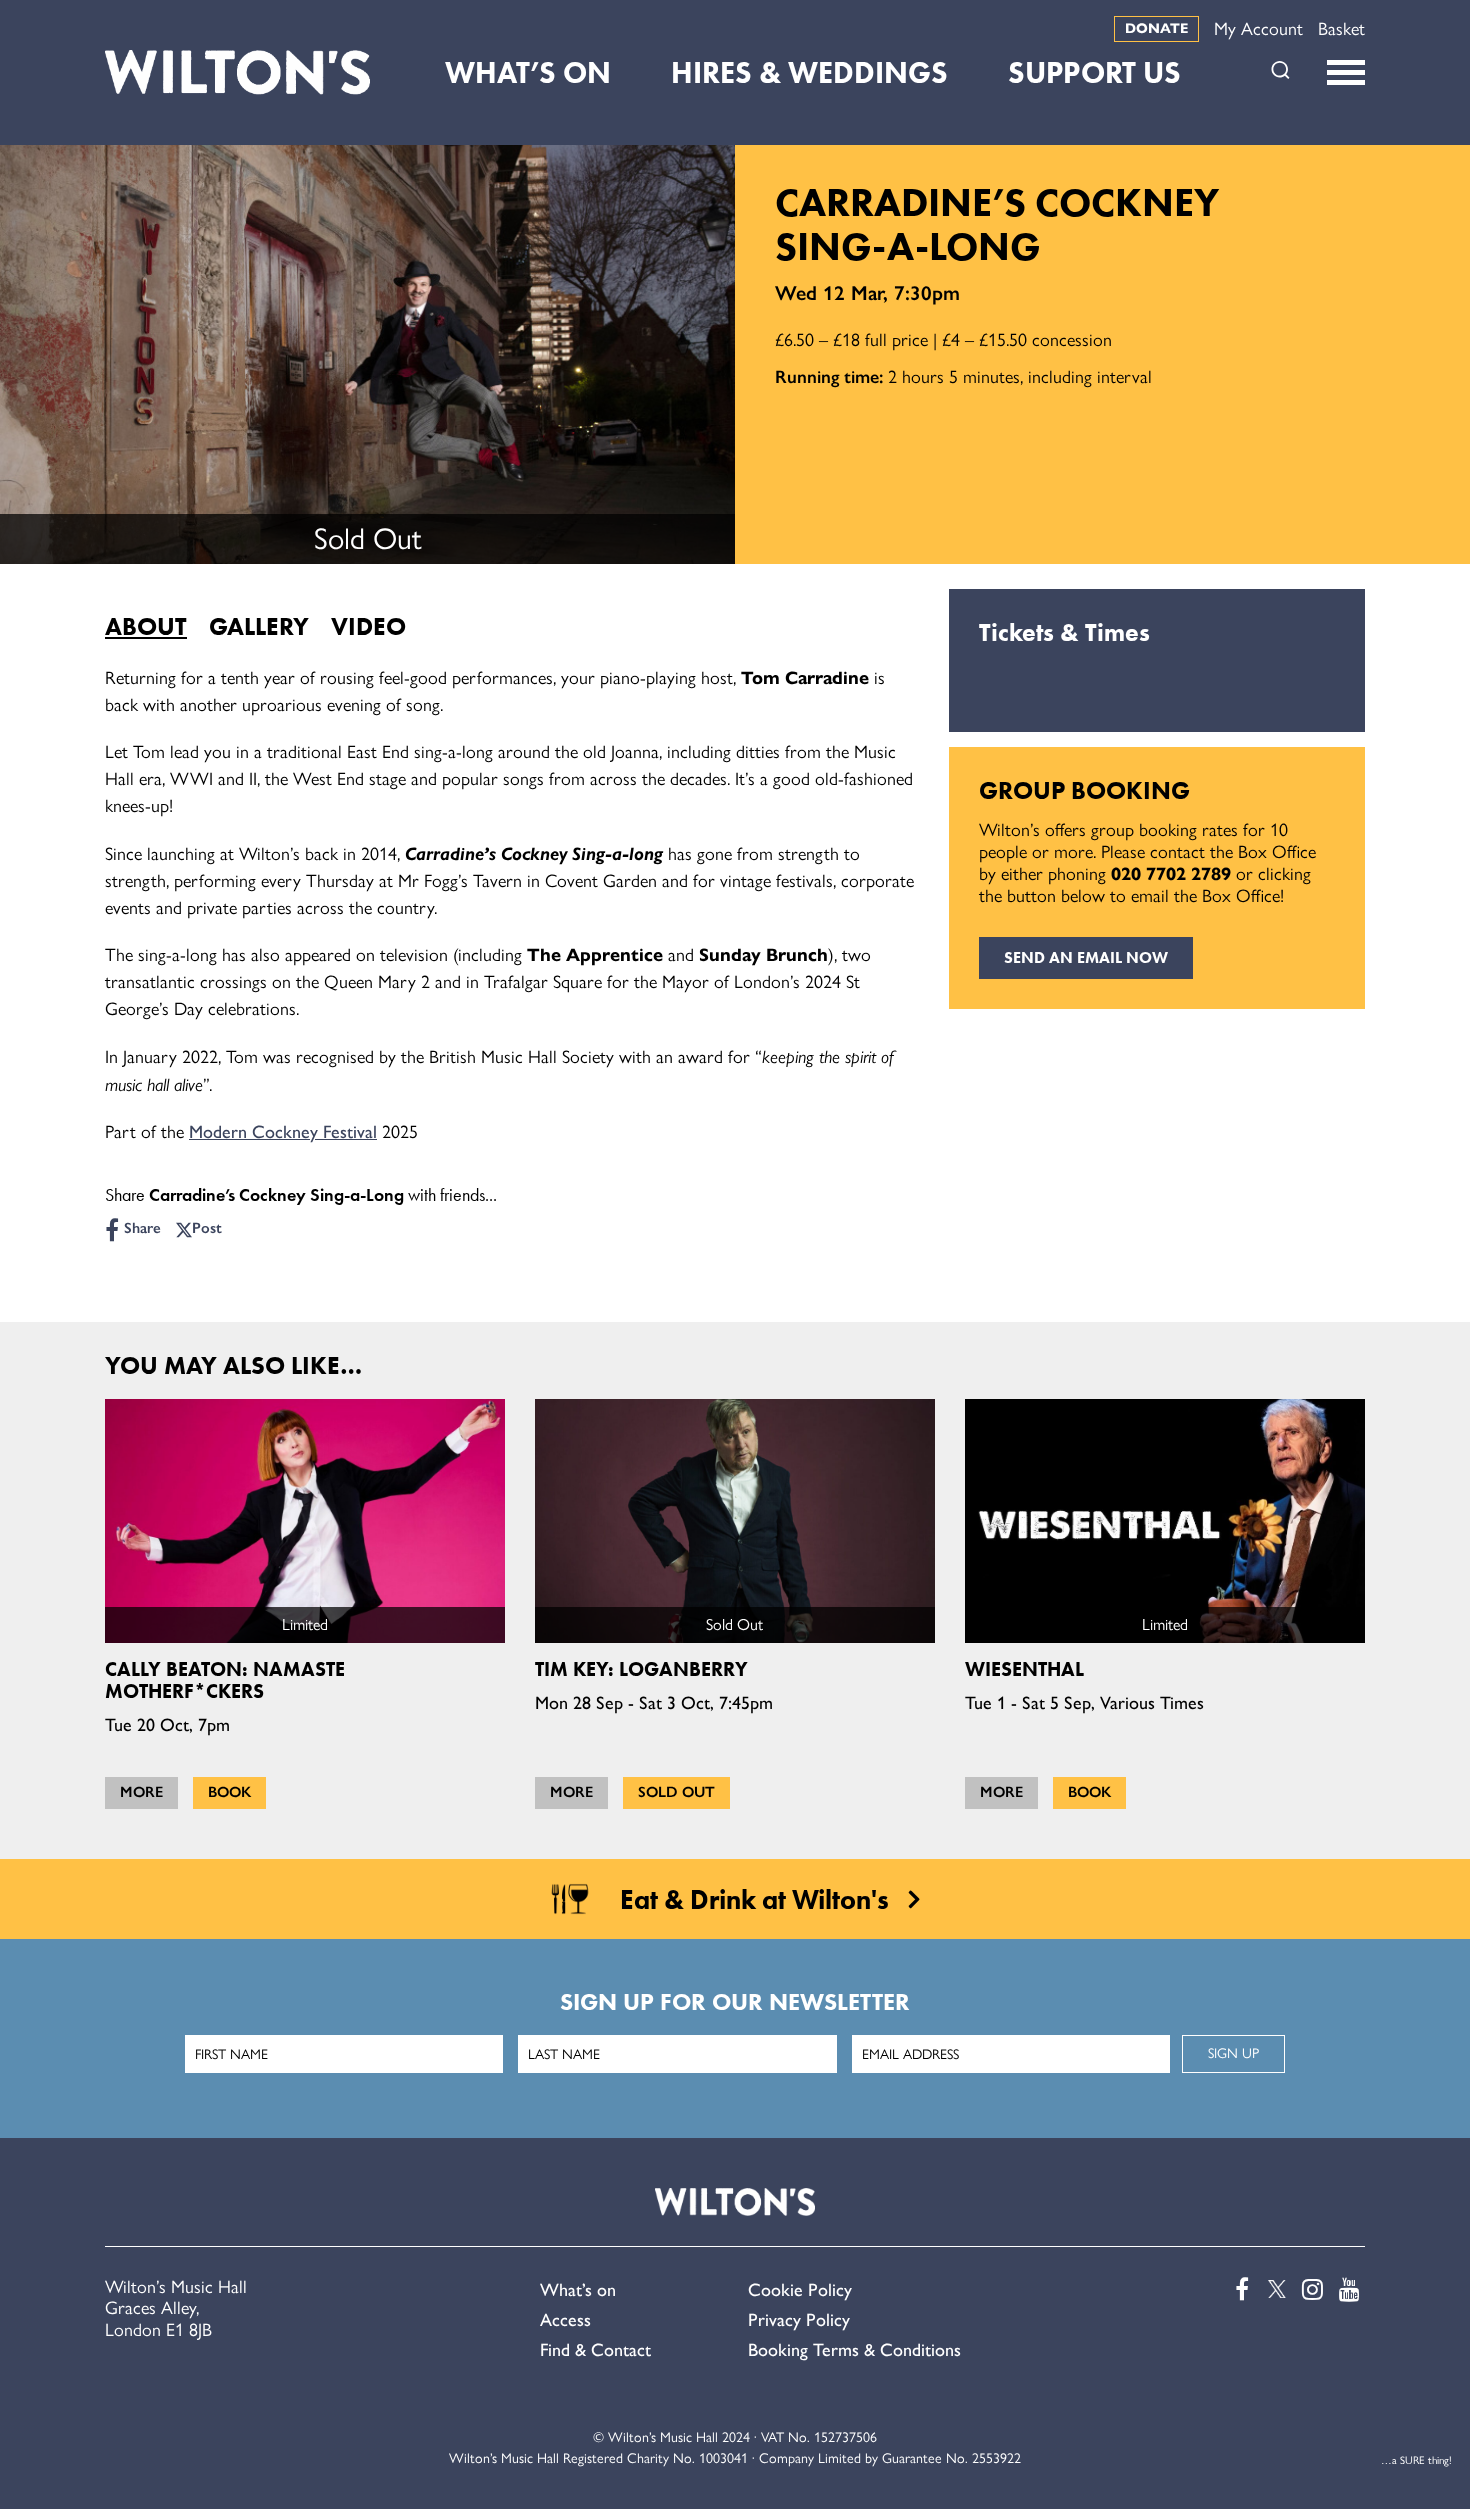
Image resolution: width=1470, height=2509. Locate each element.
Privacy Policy (799, 2320)
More (141, 1792)
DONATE (1156, 28)
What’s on (578, 2290)
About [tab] (146, 626)
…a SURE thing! (1416, 2460)
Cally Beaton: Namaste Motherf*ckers (225, 1680)
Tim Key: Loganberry (641, 1669)
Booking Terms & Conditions (854, 2350)
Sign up (1233, 2053)
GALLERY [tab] (259, 626)
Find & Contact (595, 2350)
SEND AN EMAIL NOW (1086, 957)
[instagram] (1311, 2289)
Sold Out (676, 1792)
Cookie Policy (800, 2290)
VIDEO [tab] (368, 626)
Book (229, 1792)
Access (565, 2320)
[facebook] (1237, 2289)
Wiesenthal (1024, 1669)
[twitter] (1274, 2289)
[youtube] (1348, 2289)
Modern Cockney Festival (283, 1132)
